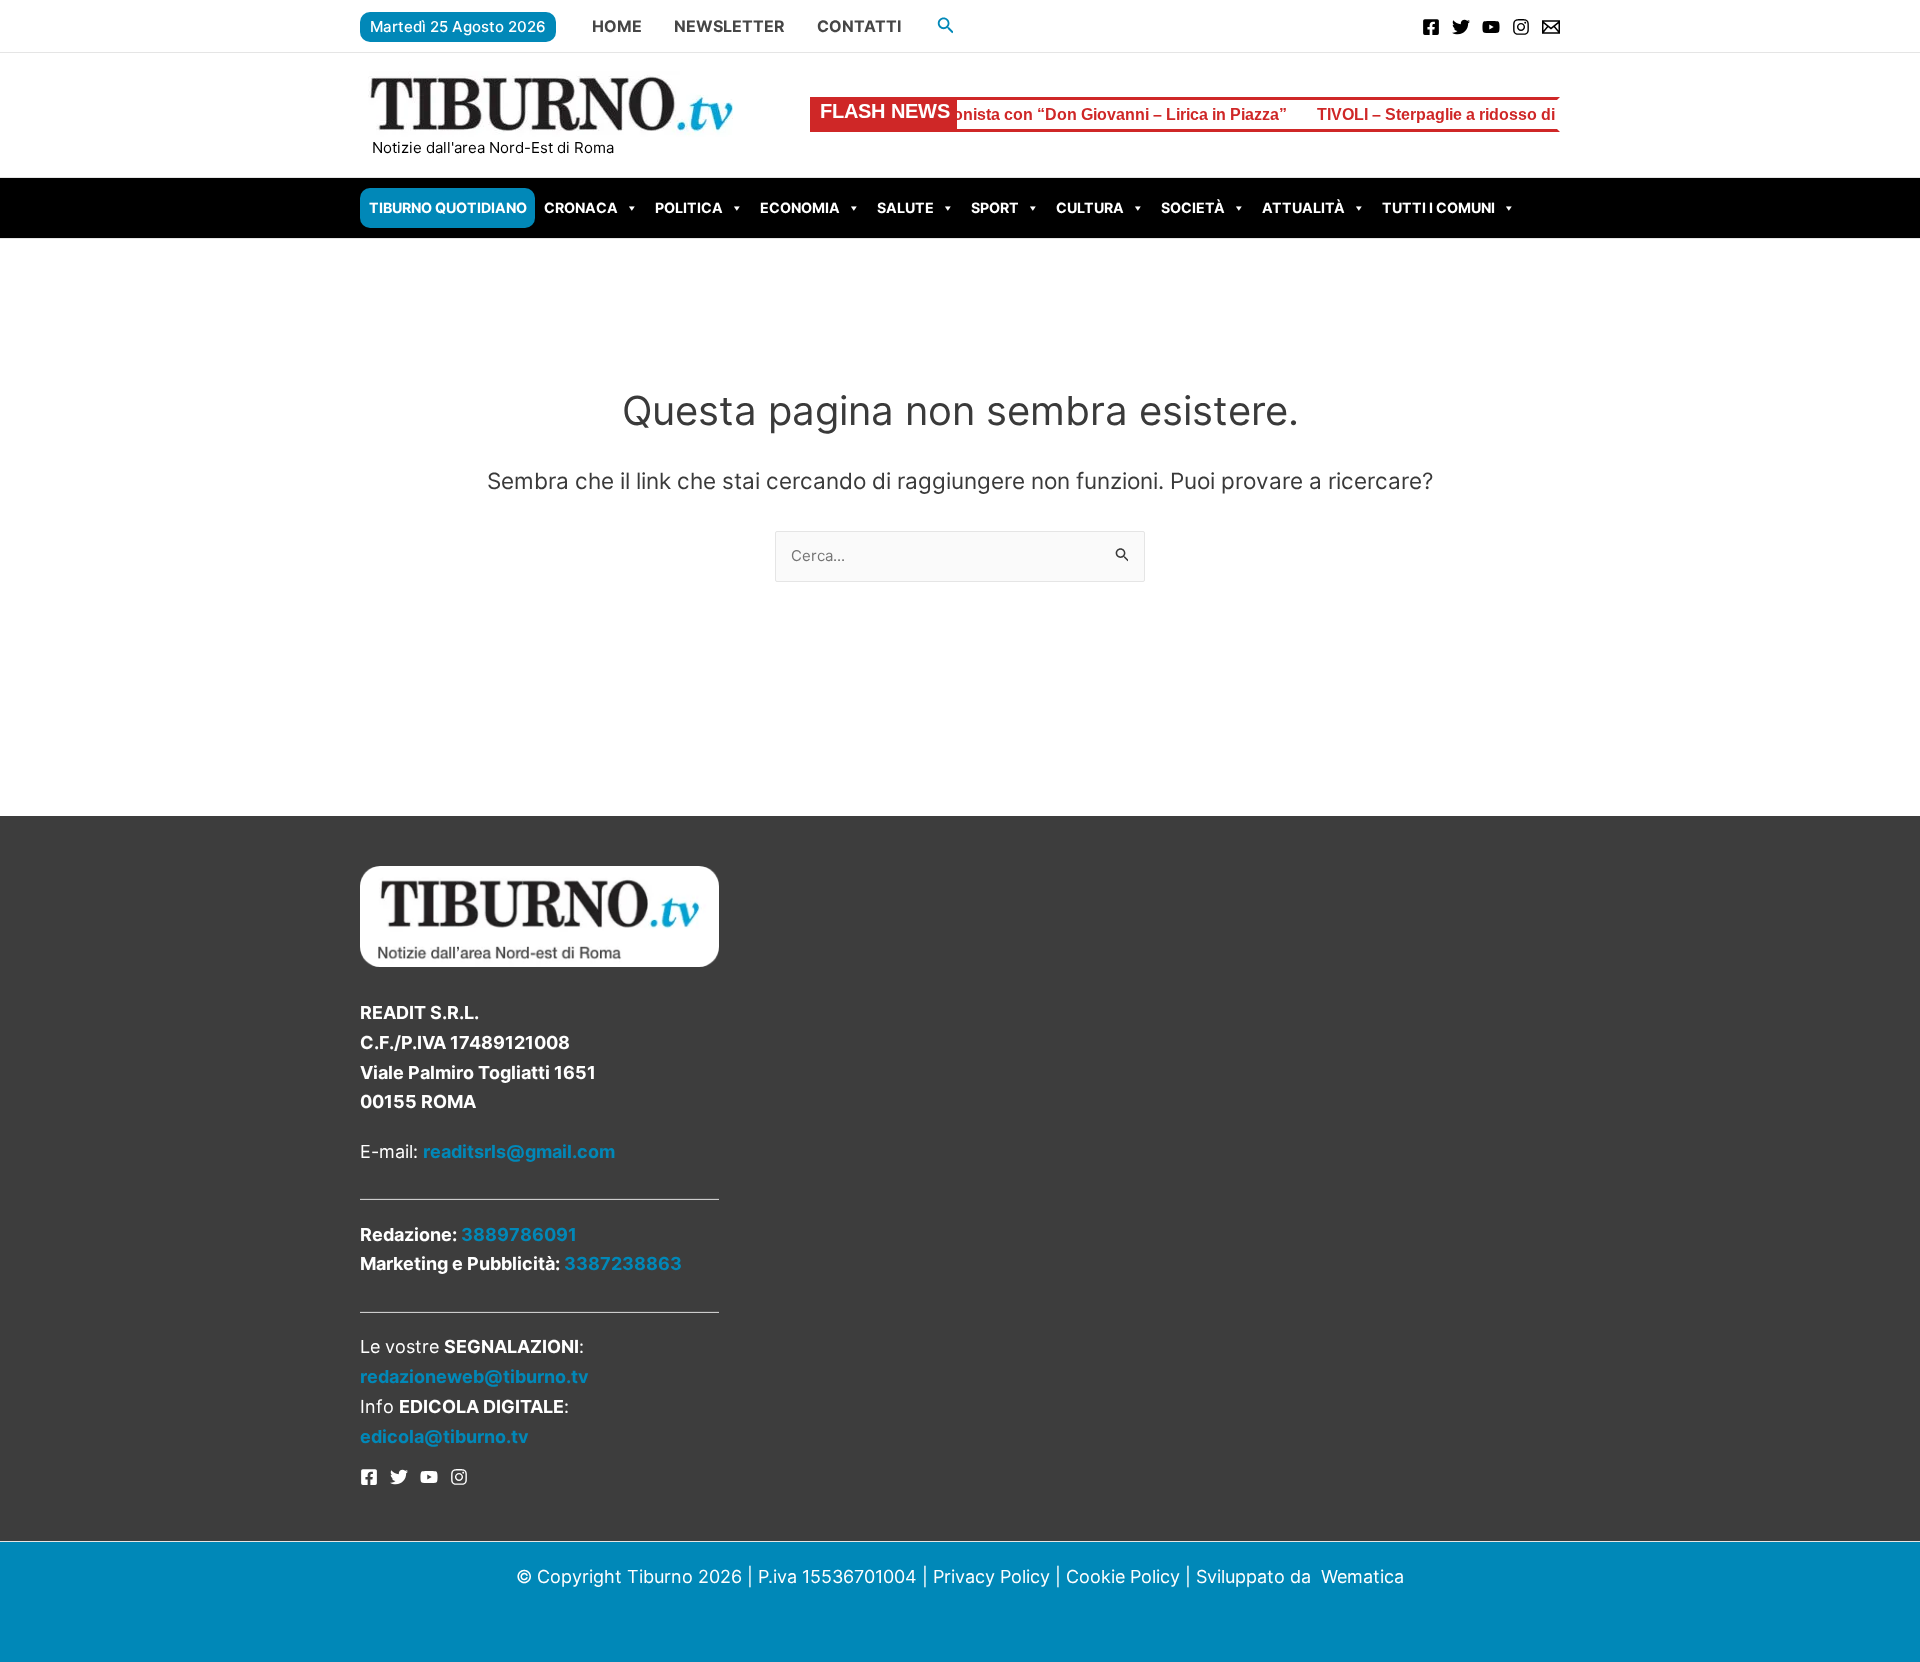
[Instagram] (1521, 27)
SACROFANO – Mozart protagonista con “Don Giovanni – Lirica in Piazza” (957, 114)
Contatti (859, 26)
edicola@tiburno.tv (444, 1436)
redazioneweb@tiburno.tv (474, 1376)
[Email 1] (1551, 27)
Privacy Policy (991, 1576)
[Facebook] (1431, 27)
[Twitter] (1461, 27)
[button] (946, 25)
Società (1193, 207)
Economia (800, 207)
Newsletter (729, 26)
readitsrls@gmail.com (519, 1151)
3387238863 (623, 1263)
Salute (905, 207)
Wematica (1362, 1576)
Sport (995, 207)
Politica (689, 207)
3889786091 (519, 1234)
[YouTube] (1491, 27)
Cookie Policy (1123, 1576)
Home (617, 26)
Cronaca (581, 207)
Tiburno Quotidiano (448, 207)
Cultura (1090, 207)
